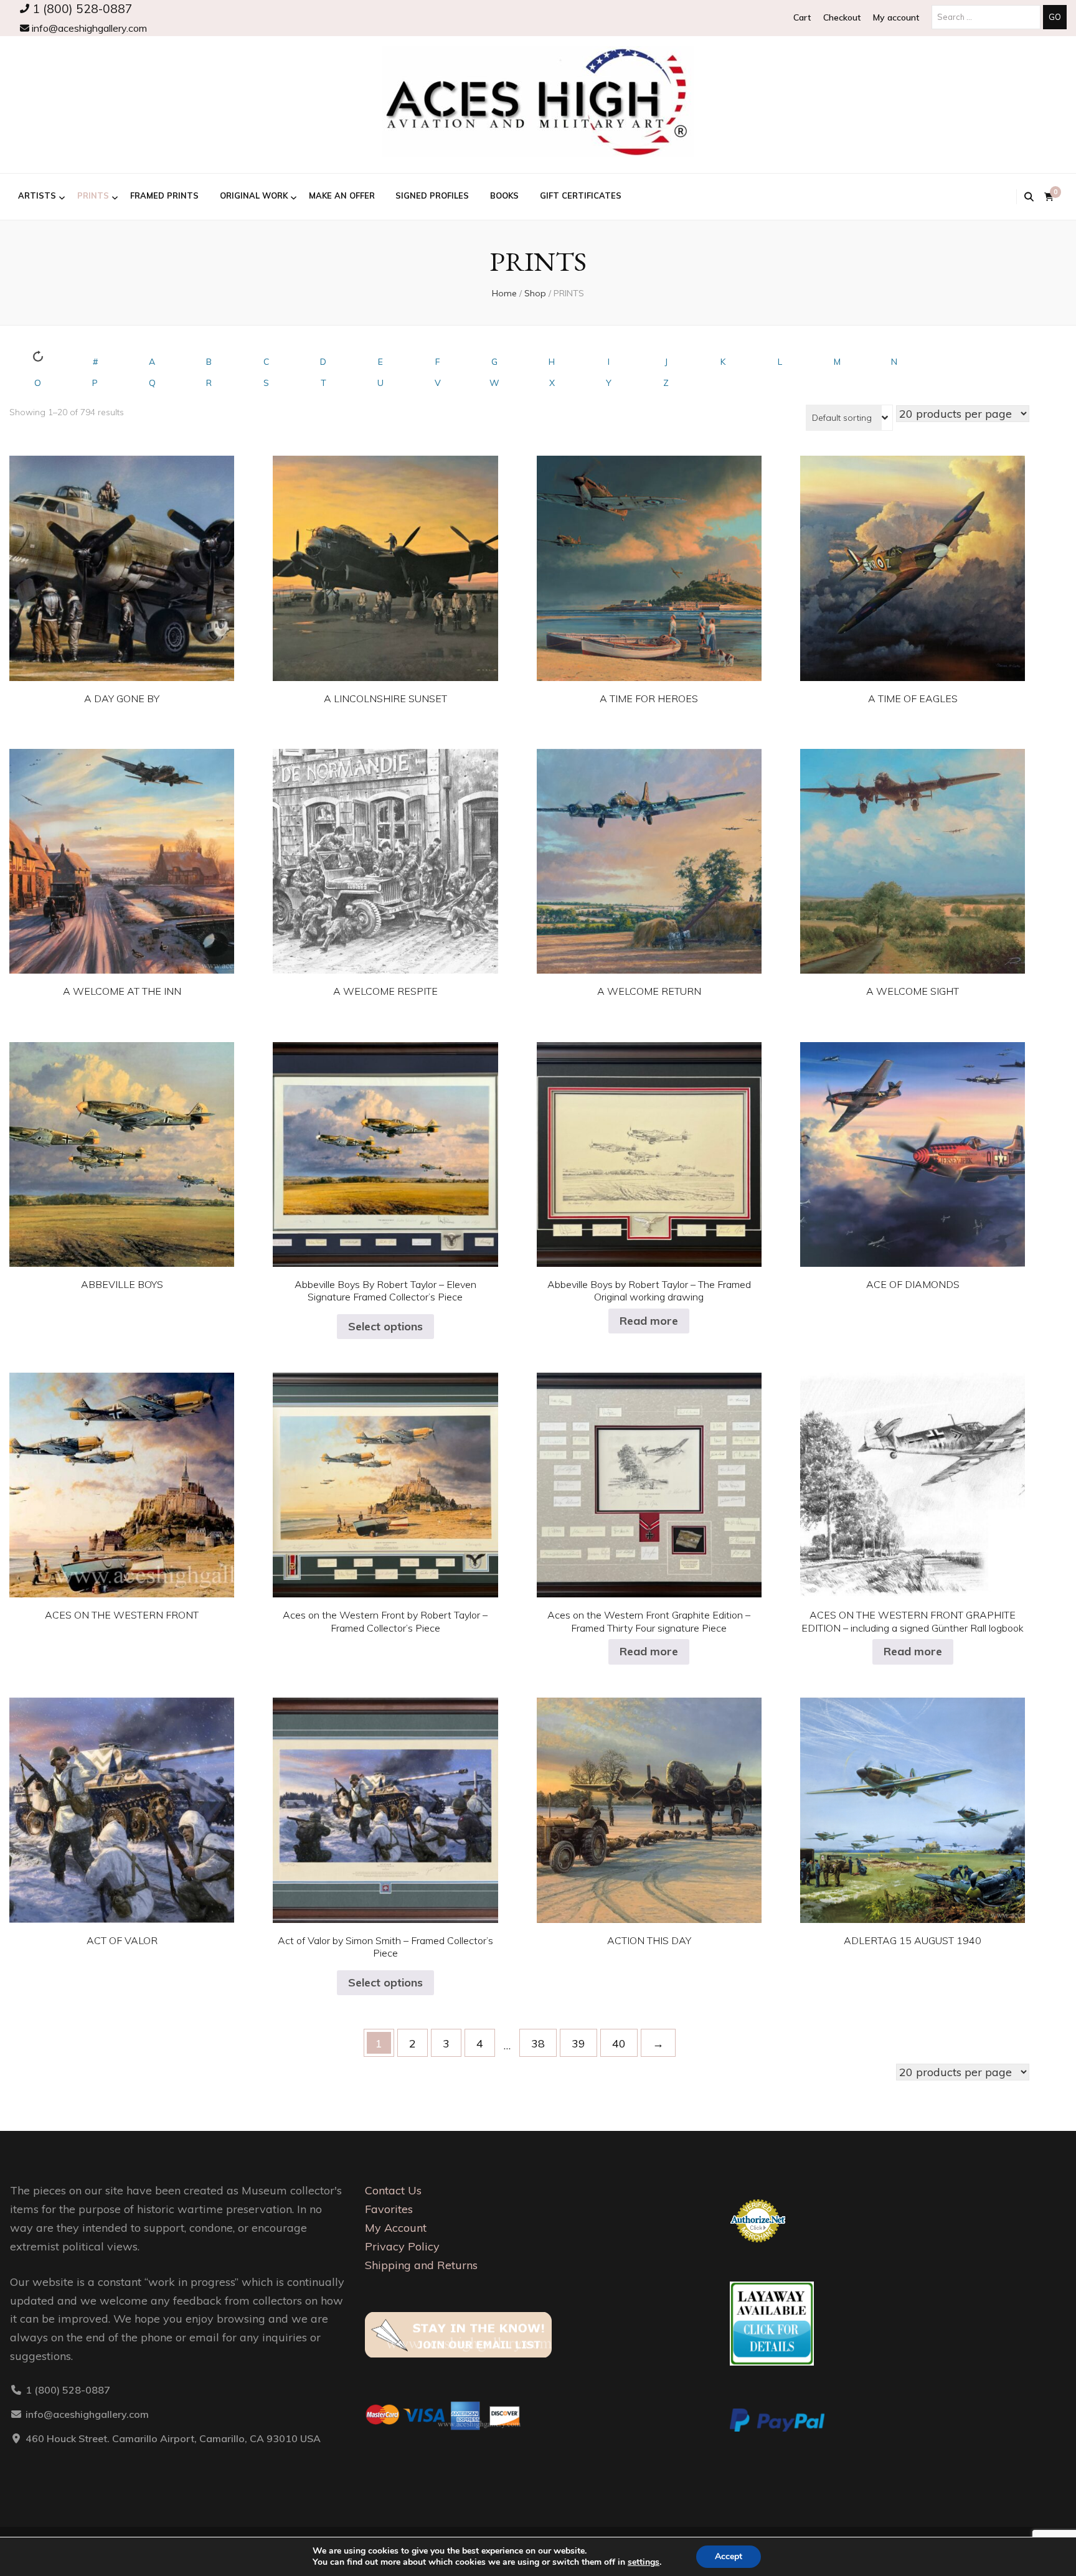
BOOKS (504, 195)
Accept (729, 2556)
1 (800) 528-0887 (81, 9)
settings (644, 2562)
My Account (396, 2228)
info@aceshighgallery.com (88, 28)
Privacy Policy (402, 2246)
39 (578, 2043)
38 (538, 2043)
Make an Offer (342, 195)
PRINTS (93, 195)
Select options (122, 558)
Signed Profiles (432, 195)
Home (504, 293)
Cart (802, 17)
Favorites (389, 2209)
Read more (649, 1321)
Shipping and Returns (421, 2265)
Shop (535, 293)
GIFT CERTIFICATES (581, 195)
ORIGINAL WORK (254, 195)
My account (896, 17)
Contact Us (393, 2190)
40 (619, 2043)
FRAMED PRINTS (164, 195)
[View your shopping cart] (1049, 197)
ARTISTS (37, 195)
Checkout (842, 17)
